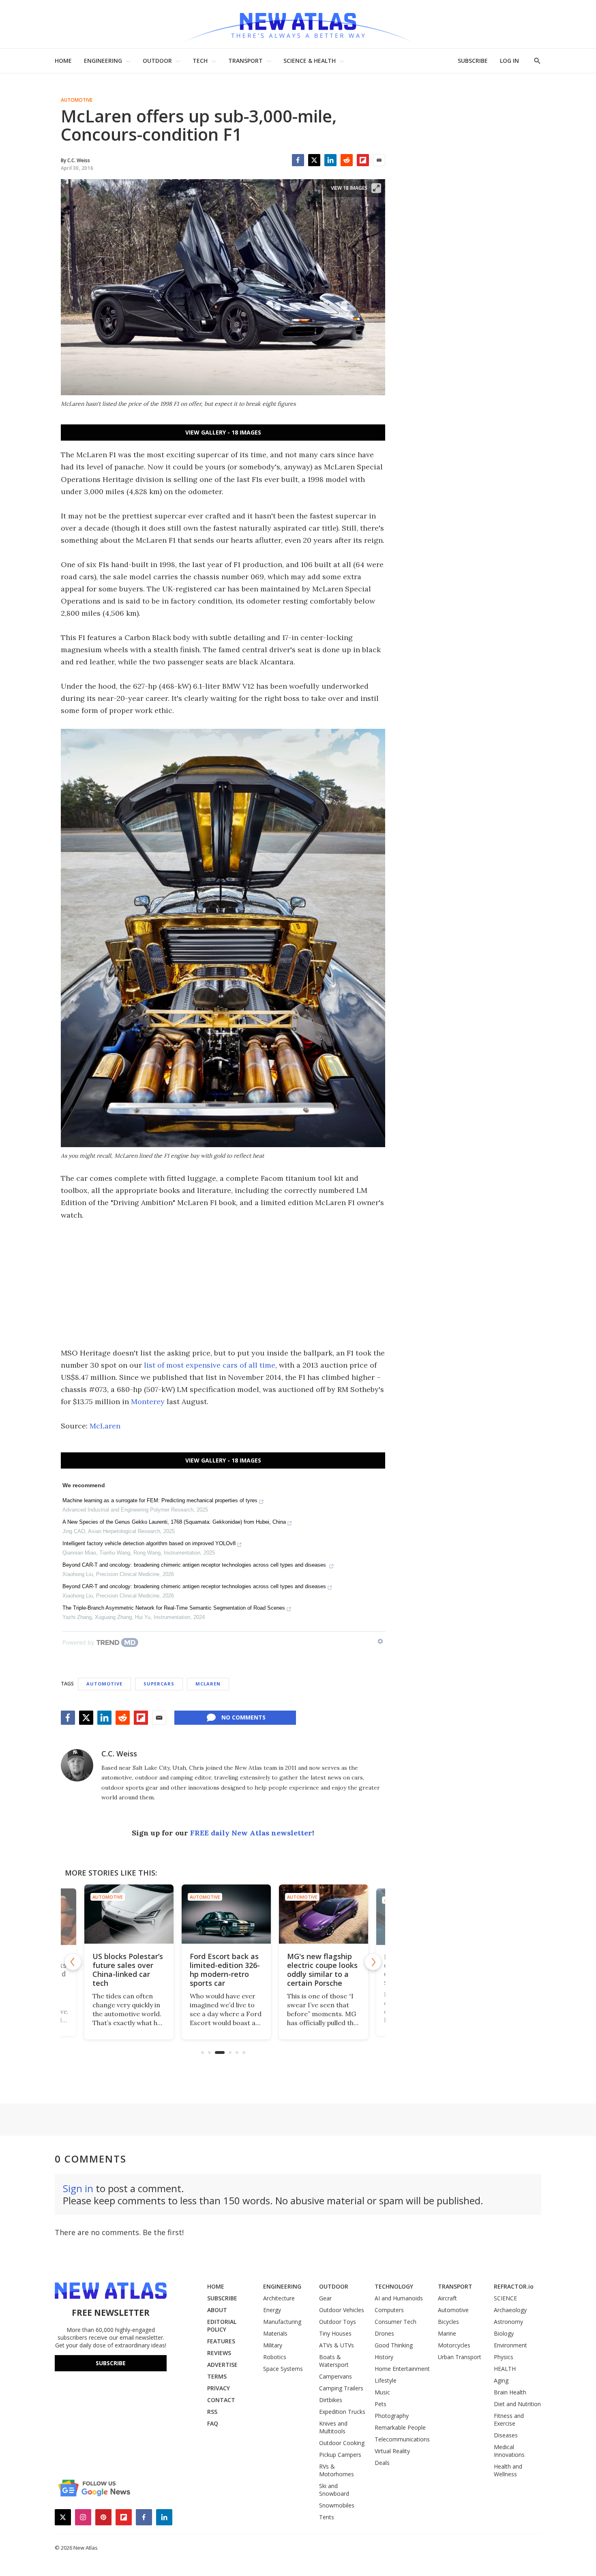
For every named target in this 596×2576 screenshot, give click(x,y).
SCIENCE (505, 2298)
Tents (327, 2517)
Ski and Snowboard (334, 2490)
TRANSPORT (245, 61)
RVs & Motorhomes (337, 2470)
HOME (63, 61)
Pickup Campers (340, 2455)
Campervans (336, 2376)
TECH (200, 61)
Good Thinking (394, 2345)
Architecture (279, 2298)
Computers (389, 2310)
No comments (243, 1717)
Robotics (275, 2357)
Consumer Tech (396, 2322)
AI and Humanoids (399, 2298)
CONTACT (221, 2400)
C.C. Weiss (119, 1754)
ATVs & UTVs (337, 2345)
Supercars (159, 1684)
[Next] (373, 1962)
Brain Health (510, 2392)
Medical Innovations (509, 2451)
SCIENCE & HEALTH (310, 61)
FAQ (213, 2423)
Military (273, 2345)
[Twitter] (314, 160)
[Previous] (73, 1962)
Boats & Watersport (334, 2361)
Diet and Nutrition (517, 2404)
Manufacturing (282, 2322)
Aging (501, 2380)
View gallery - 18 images (223, 432)
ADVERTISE (222, 2365)
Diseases (506, 2435)
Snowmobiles (337, 2505)
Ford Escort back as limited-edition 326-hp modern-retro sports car (222, 1970)
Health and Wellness (508, 2470)
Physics (504, 2357)
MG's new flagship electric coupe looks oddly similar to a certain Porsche (319, 1970)
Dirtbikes (331, 2400)
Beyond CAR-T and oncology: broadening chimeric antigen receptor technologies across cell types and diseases (195, 1565)
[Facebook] (298, 160)
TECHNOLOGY (394, 2286)
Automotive (77, 100)
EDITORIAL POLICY (222, 2325)
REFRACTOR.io (514, 2286)
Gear (325, 2298)
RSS (212, 2412)
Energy (272, 2310)
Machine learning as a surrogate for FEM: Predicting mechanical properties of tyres (160, 1500)
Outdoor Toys (338, 2322)
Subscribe (111, 2363)
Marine (447, 2333)
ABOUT (217, 2310)
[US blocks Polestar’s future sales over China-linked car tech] (126, 1914)
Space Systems (283, 2369)
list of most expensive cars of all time (210, 1365)
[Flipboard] (363, 160)
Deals (382, 2463)
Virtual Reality (392, 2451)
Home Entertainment (402, 2369)
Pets (381, 2404)
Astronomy (508, 2322)
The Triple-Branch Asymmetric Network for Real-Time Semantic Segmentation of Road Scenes (174, 1608)
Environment (510, 2345)
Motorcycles (454, 2345)
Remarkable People (400, 2427)
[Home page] (298, 24)
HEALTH (505, 2369)
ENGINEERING (103, 61)
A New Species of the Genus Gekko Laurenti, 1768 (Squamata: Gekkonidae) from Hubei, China (174, 1522)
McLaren (105, 1426)
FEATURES (221, 2341)
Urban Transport (460, 2357)
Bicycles (448, 2322)
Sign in (78, 2188)
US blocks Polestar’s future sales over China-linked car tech (124, 1970)
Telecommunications (402, 2439)
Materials (275, 2333)
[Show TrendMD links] (380, 1641)
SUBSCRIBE (473, 61)
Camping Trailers (341, 2388)
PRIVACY (219, 2388)
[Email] (379, 160)
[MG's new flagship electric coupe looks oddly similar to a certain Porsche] (320, 1914)
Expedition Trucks (342, 2412)
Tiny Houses (335, 2333)
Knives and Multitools (333, 2427)
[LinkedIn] (330, 160)
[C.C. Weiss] (77, 1765)
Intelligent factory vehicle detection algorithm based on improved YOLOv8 (149, 1543)
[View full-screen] (376, 188)
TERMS (217, 2376)
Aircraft (447, 2298)
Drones (384, 2333)
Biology (504, 2333)
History (384, 2357)
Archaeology (510, 2310)
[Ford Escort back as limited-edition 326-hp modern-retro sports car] (223, 1914)
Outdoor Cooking (342, 2443)
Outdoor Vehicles (342, 2310)
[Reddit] (347, 160)
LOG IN (509, 61)
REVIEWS (219, 2353)
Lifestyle (386, 2380)
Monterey (148, 1401)
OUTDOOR (157, 61)
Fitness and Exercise (509, 2420)
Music (382, 2392)
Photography (392, 2416)
